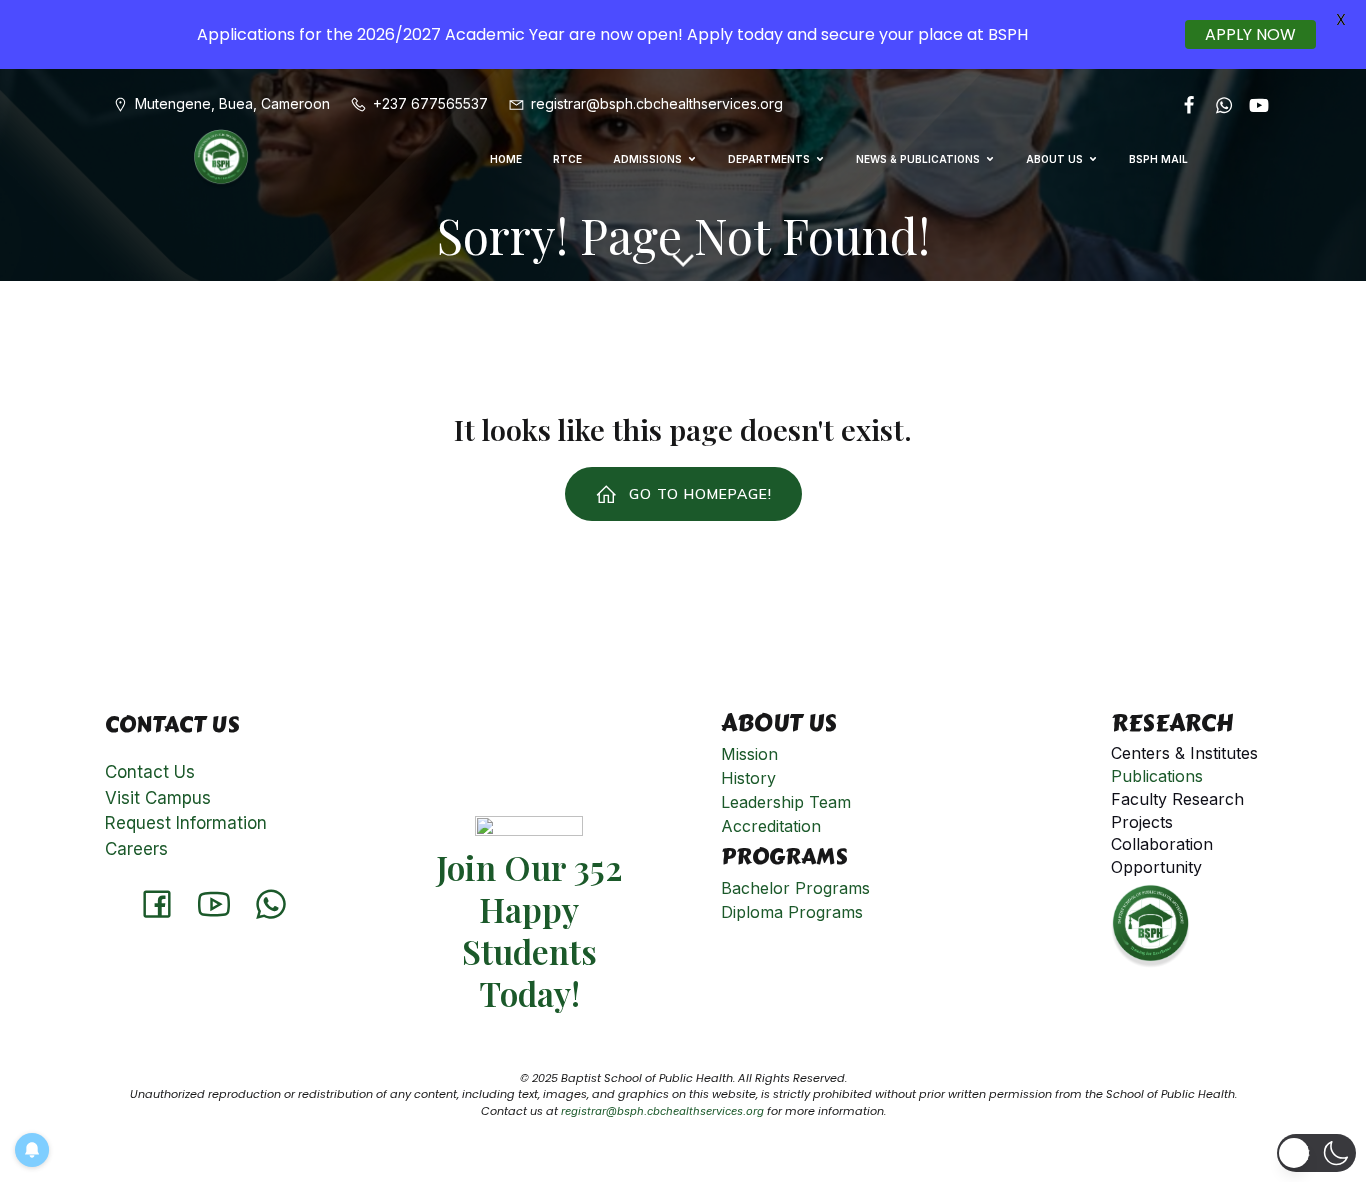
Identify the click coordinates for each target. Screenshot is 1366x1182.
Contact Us (150, 772)
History (748, 778)
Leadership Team (786, 802)
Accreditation (771, 826)
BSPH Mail (1158, 159)
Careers (136, 849)
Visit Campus (158, 798)
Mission (749, 754)
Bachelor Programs (795, 888)
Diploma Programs (792, 912)
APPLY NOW (1250, 34)
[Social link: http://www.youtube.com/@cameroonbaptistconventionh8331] (1251, 104)
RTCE (567, 159)
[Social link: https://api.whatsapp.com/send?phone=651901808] (1216, 104)
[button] (1316, 1153)
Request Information (186, 823)
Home (506, 159)
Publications (1157, 776)
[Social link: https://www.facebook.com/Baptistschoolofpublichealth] (1181, 104)
